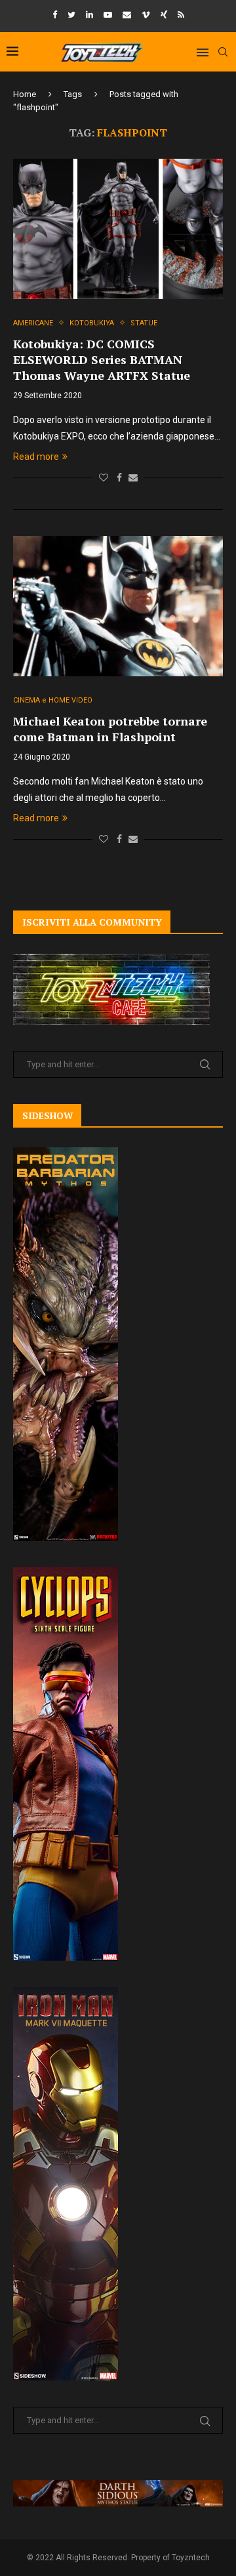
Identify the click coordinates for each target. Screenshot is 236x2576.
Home (25, 94)
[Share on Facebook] (119, 478)
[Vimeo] (146, 15)
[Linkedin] (89, 15)
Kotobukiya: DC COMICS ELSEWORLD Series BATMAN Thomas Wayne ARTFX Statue (102, 359)
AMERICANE (33, 323)
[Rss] (181, 15)
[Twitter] (71, 15)
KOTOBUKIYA (92, 323)
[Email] (127, 15)
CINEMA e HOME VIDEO (53, 700)
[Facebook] (55, 15)
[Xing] (164, 15)
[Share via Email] (133, 478)
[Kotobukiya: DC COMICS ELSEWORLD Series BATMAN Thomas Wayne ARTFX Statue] (118, 229)
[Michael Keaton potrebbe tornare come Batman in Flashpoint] (118, 606)
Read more (36, 457)
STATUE (144, 323)
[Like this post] (104, 478)
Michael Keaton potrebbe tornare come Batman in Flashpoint (110, 729)
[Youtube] (108, 15)
